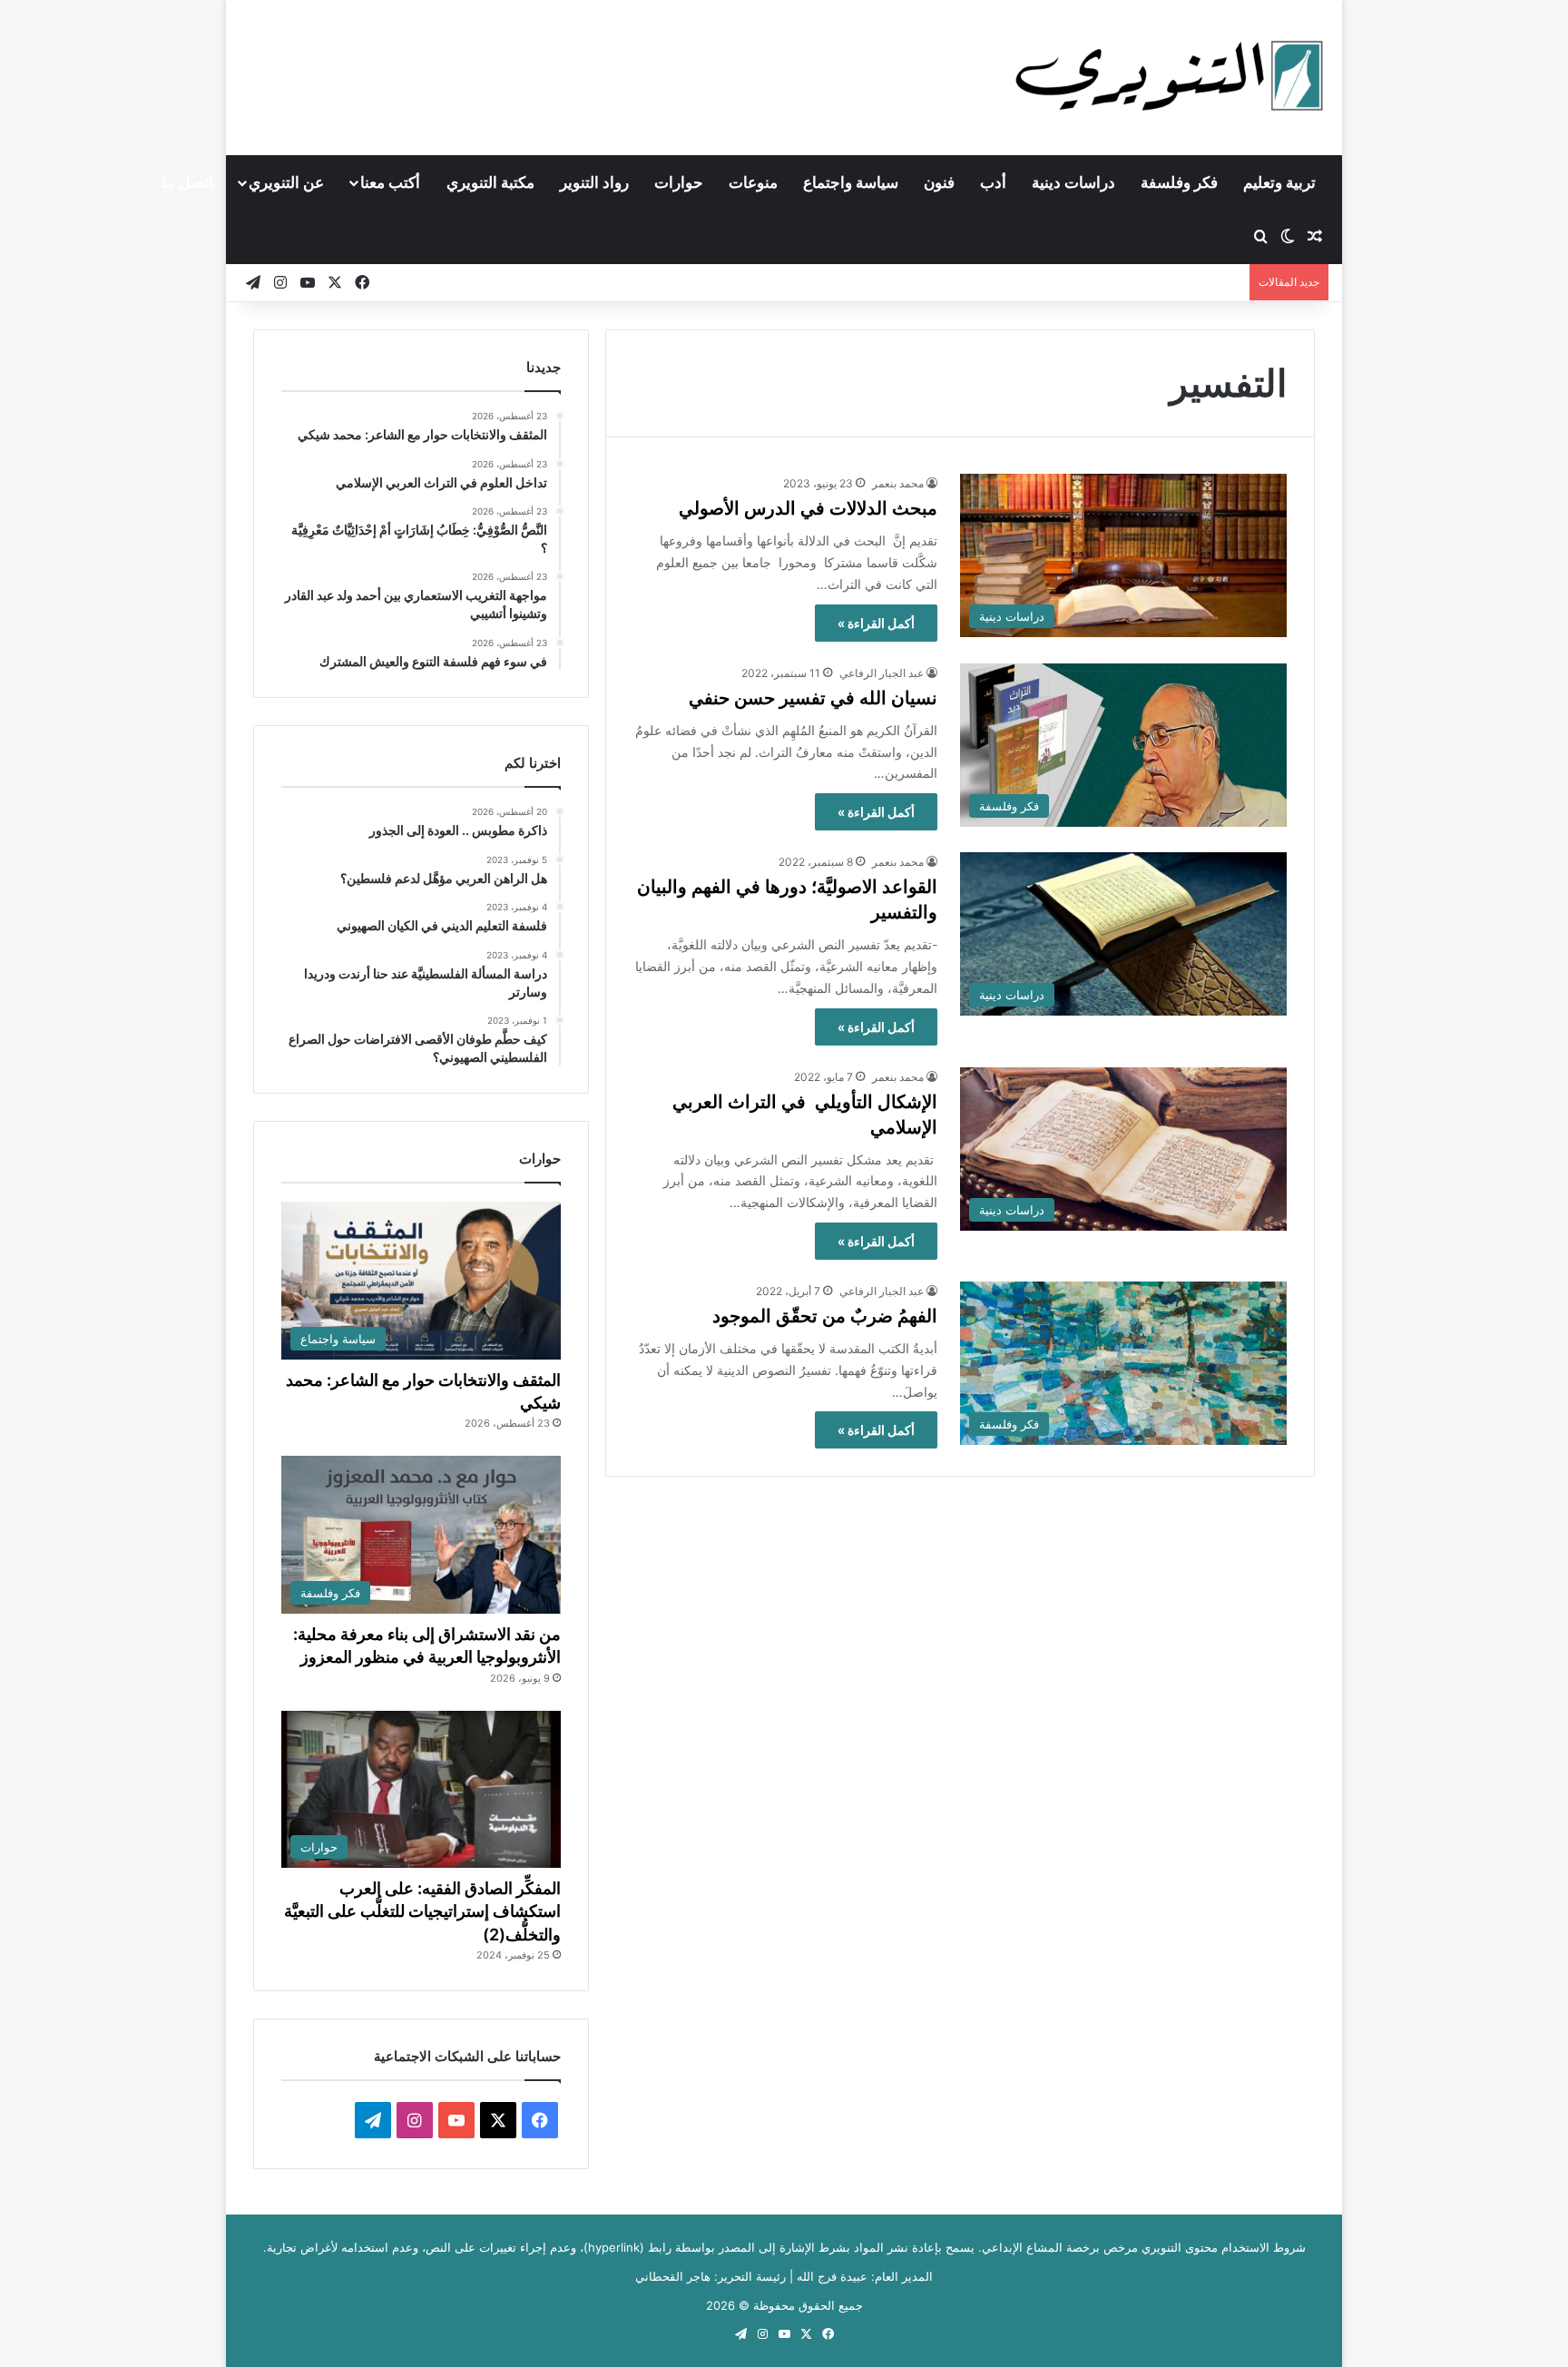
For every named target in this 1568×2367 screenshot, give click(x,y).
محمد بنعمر (898, 483)
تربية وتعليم (1279, 182)
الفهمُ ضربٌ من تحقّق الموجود (825, 1316)
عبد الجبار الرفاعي (882, 673)
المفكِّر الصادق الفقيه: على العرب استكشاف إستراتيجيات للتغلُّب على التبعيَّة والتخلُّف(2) (422, 1911)
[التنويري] (1170, 77)
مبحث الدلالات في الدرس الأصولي (808, 508)
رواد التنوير (594, 182)
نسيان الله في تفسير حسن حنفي (813, 698)
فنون (939, 182)
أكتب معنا (390, 182)
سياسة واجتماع (851, 182)
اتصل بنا (187, 182)
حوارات (679, 182)
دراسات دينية (1073, 182)
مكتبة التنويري (490, 182)
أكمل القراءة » (876, 623)
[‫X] (498, 2120)
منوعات (753, 182)
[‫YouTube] (456, 2120)
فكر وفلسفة (1179, 182)
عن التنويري (286, 182)
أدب (993, 182)
